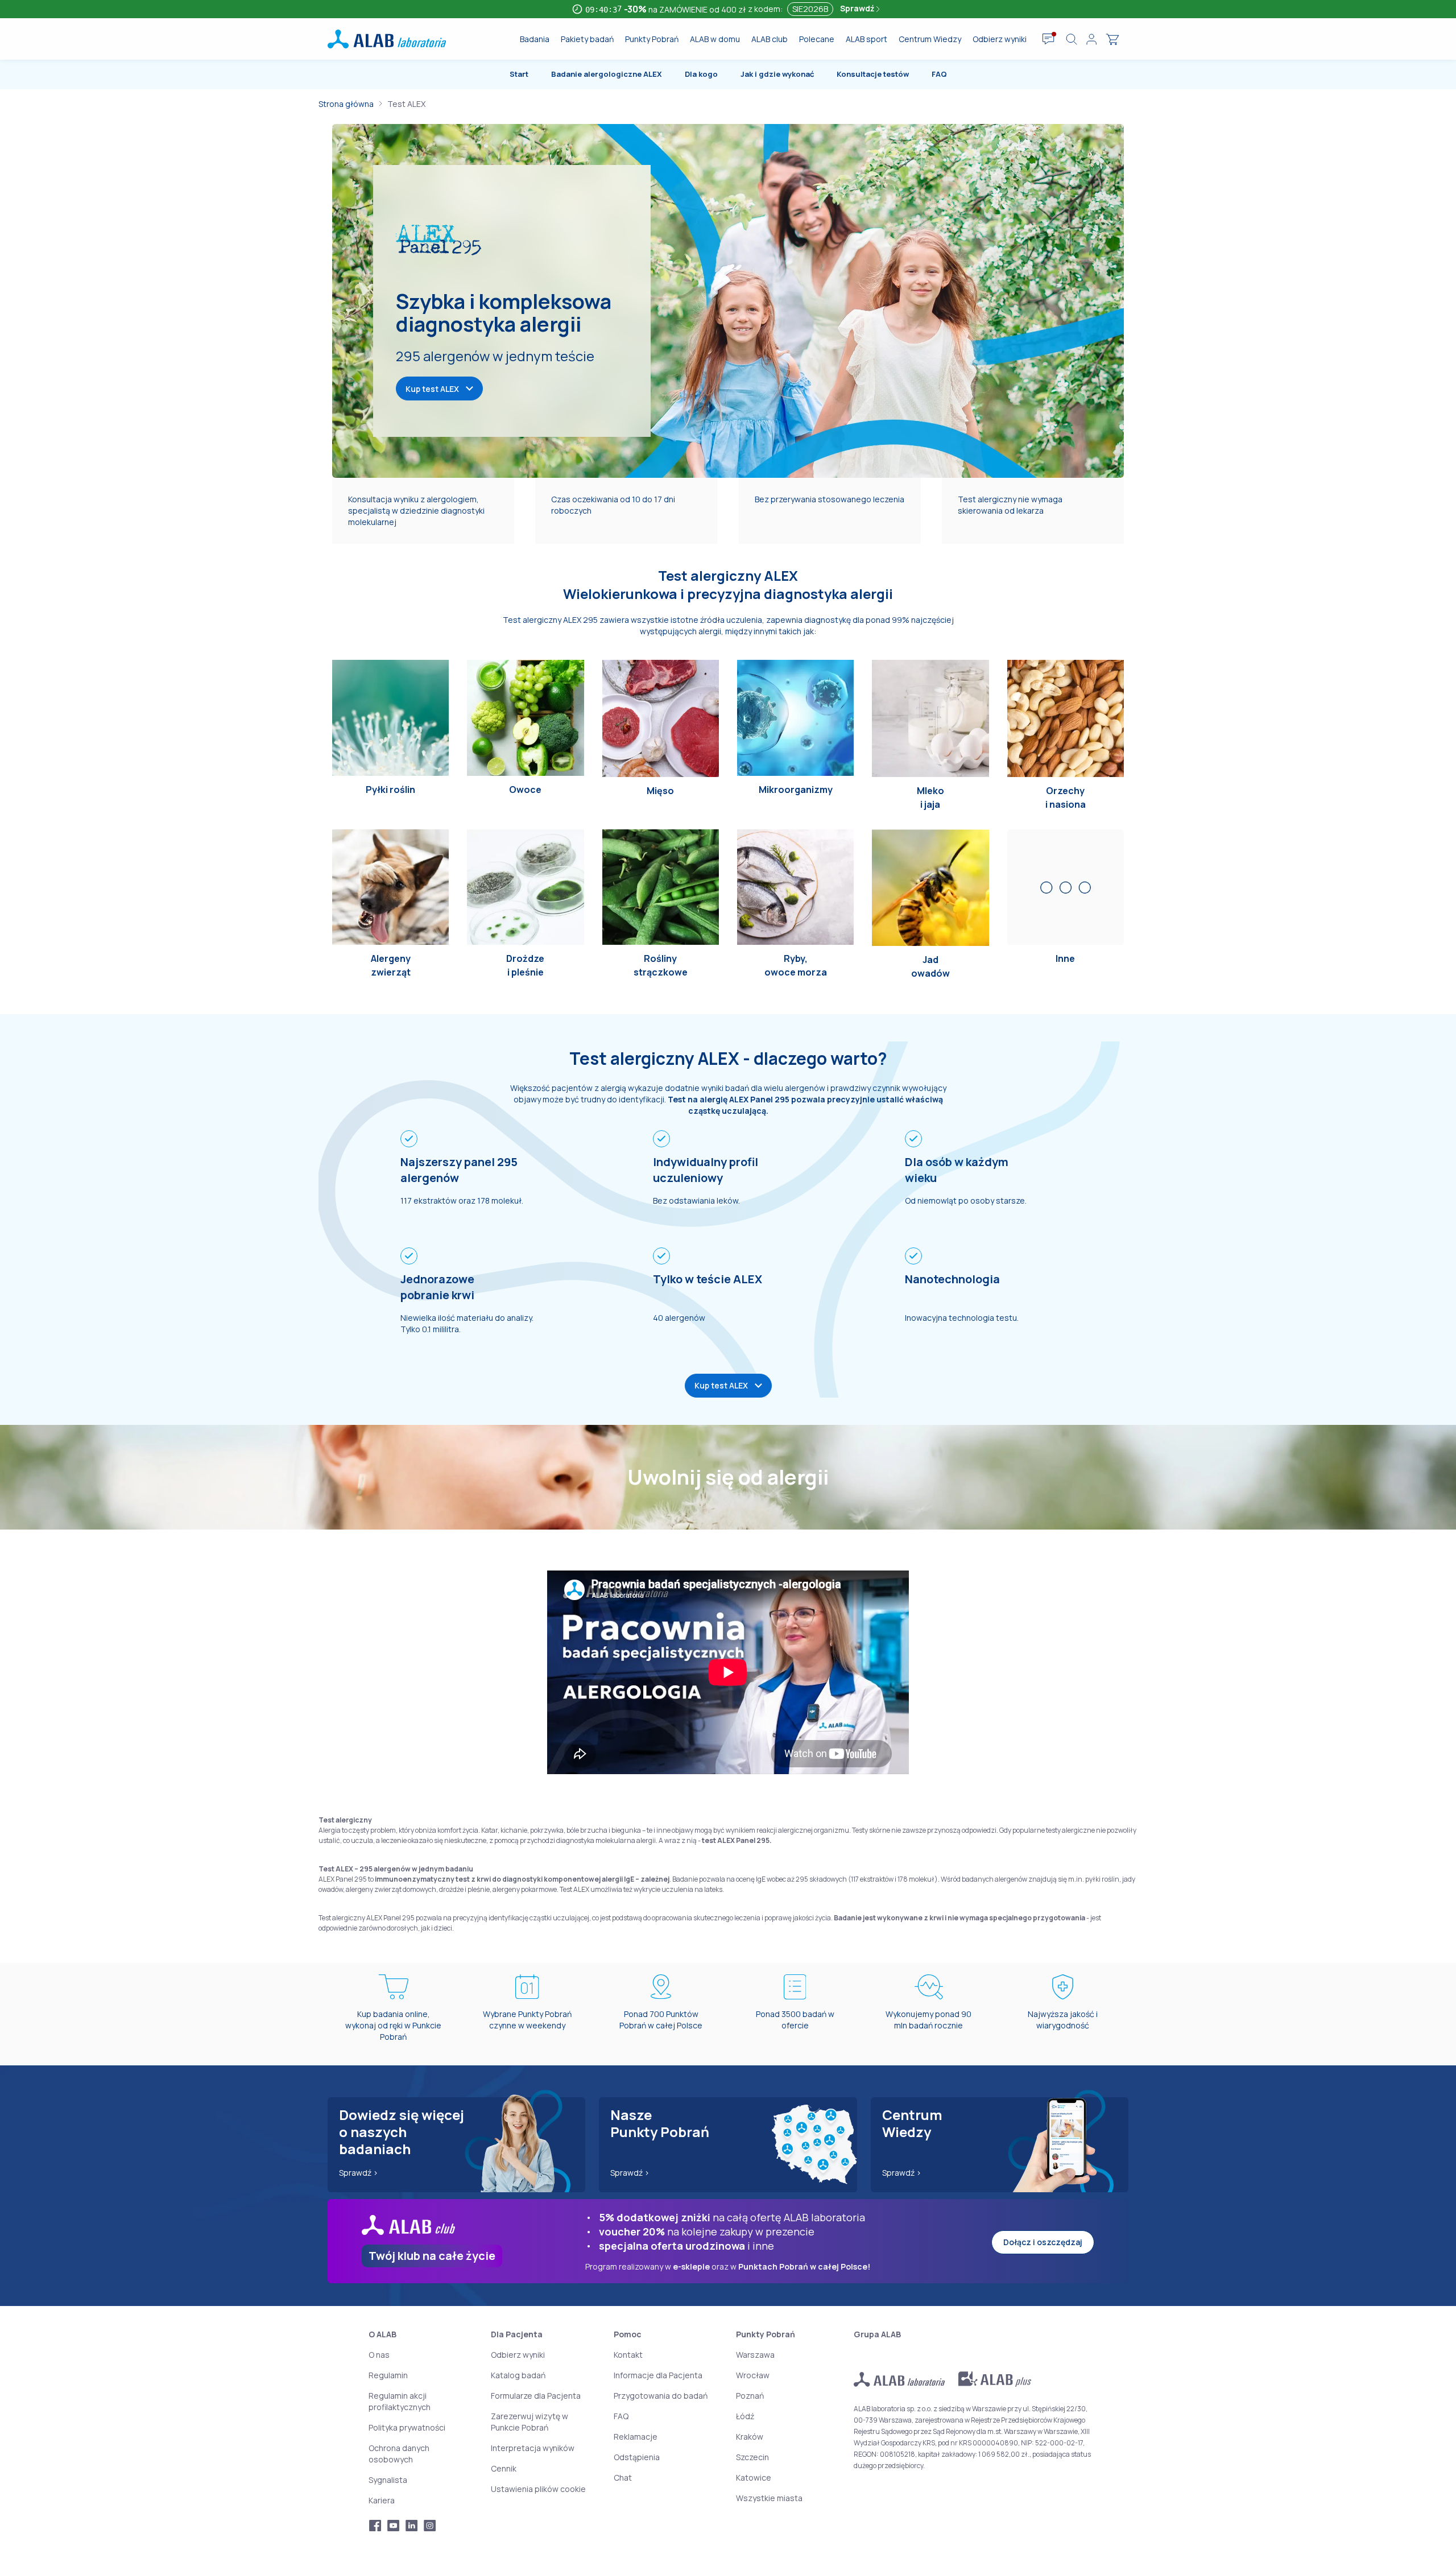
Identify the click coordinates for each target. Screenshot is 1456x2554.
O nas (379, 2355)
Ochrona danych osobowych (399, 2454)
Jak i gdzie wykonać (777, 74)
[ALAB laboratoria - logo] (387, 39)
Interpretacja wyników (533, 2448)
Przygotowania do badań (661, 2396)
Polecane (817, 39)
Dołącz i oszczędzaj (1043, 2242)
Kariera (382, 2500)
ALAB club (770, 39)
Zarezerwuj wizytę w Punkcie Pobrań (530, 2422)
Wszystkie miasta (769, 2498)
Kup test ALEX (432, 389)
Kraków (750, 2437)
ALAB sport (866, 39)
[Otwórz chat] (1048, 39)
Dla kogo (701, 74)
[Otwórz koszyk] (1112, 39)
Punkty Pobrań (652, 39)
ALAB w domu (715, 39)
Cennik (504, 2468)
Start (519, 74)
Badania (535, 39)
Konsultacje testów (873, 74)
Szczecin (752, 2457)
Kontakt (628, 2355)
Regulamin (388, 2375)
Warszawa (755, 2355)
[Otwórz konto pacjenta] (1091, 39)
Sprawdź (858, 8)
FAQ (939, 74)
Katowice (754, 2477)
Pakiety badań (587, 39)
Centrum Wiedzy (930, 39)
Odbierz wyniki (1000, 39)
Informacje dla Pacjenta (658, 2375)
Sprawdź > (359, 2173)
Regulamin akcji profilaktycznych (400, 2401)
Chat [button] (623, 2477)
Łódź (745, 2416)
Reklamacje (636, 2437)
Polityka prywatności (407, 2427)
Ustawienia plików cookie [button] (538, 2489)
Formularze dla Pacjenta (536, 2396)
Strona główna (346, 104)
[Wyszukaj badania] (1072, 39)
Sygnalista (388, 2480)
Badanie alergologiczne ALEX (607, 74)
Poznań (750, 2396)
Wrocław (753, 2375)
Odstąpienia (637, 2457)
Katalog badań (518, 2375)
